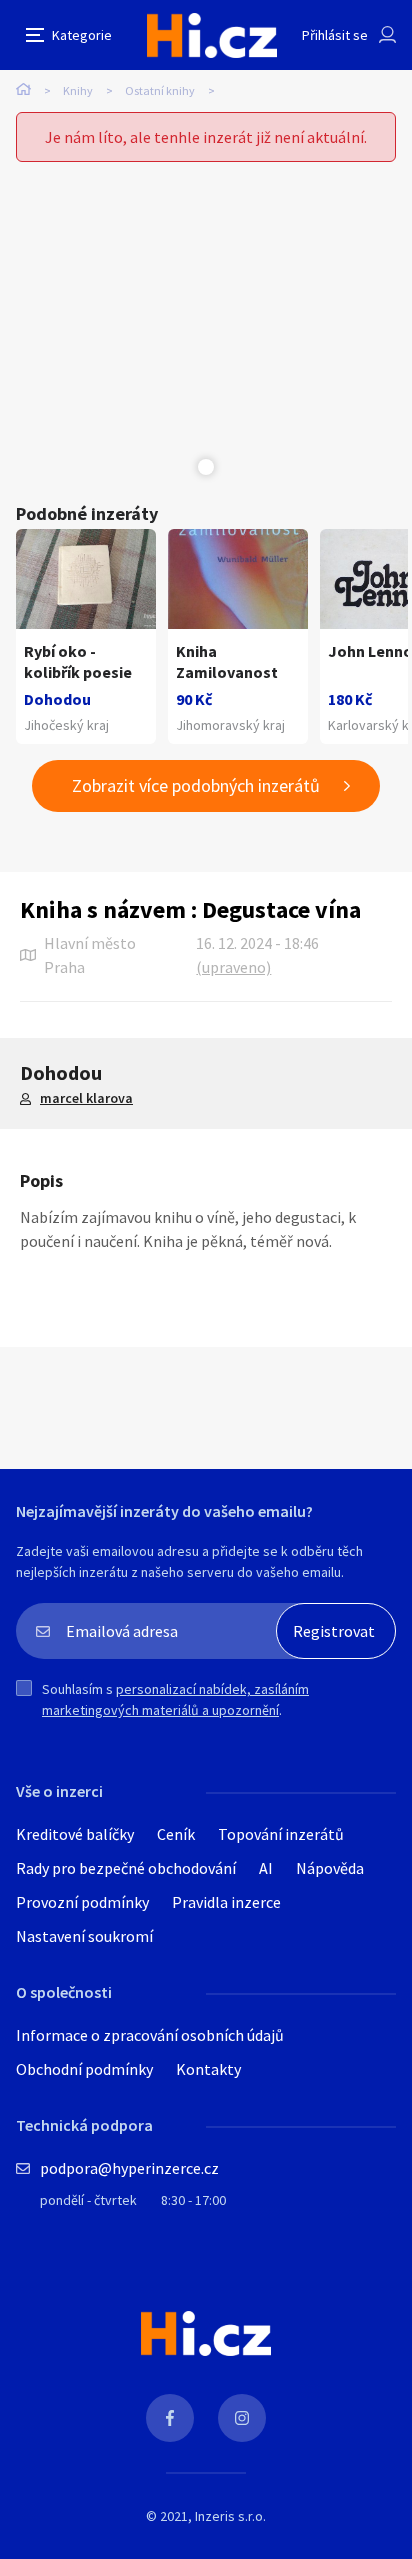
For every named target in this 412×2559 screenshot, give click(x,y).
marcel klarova (86, 1098)
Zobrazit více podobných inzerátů (196, 785)
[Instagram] (242, 2418)
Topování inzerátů (281, 1834)
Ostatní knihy (160, 90)
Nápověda (330, 1868)
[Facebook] (170, 2418)
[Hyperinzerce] (212, 35)
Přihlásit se (335, 35)
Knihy (78, 90)
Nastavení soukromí (84, 1936)
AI (266, 1868)
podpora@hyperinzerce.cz (129, 2168)
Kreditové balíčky (75, 1834)
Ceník (176, 1834)
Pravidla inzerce (226, 1902)
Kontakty (208, 2069)
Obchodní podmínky (84, 2069)
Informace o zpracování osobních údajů (150, 2035)
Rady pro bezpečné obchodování (126, 1868)
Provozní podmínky (82, 1902)
